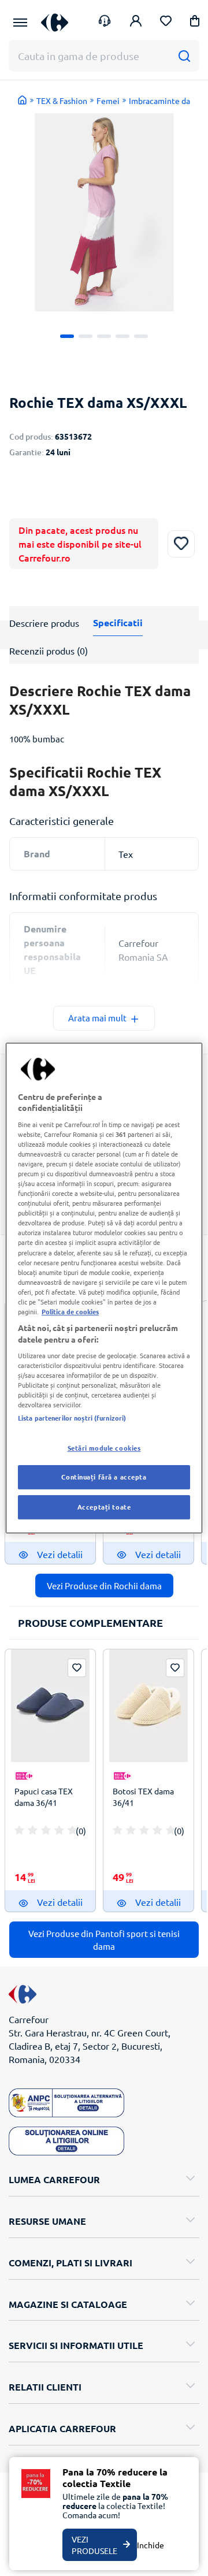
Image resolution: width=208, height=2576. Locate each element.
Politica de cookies (70, 1311)
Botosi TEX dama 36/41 (143, 1797)
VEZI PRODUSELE (94, 2545)
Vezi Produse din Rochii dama (104, 1586)
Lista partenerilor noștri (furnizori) (72, 1418)
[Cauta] (184, 56)
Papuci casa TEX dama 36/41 (44, 1797)
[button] (195, 23)
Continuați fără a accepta (104, 1477)
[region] (104, 1288)
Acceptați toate (104, 1507)
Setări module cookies (104, 1448)
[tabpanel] (104, 212)
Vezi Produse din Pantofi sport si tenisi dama (104, 1939)
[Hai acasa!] (23, 100)
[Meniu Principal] (20, 23)
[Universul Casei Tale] (55, 22)
